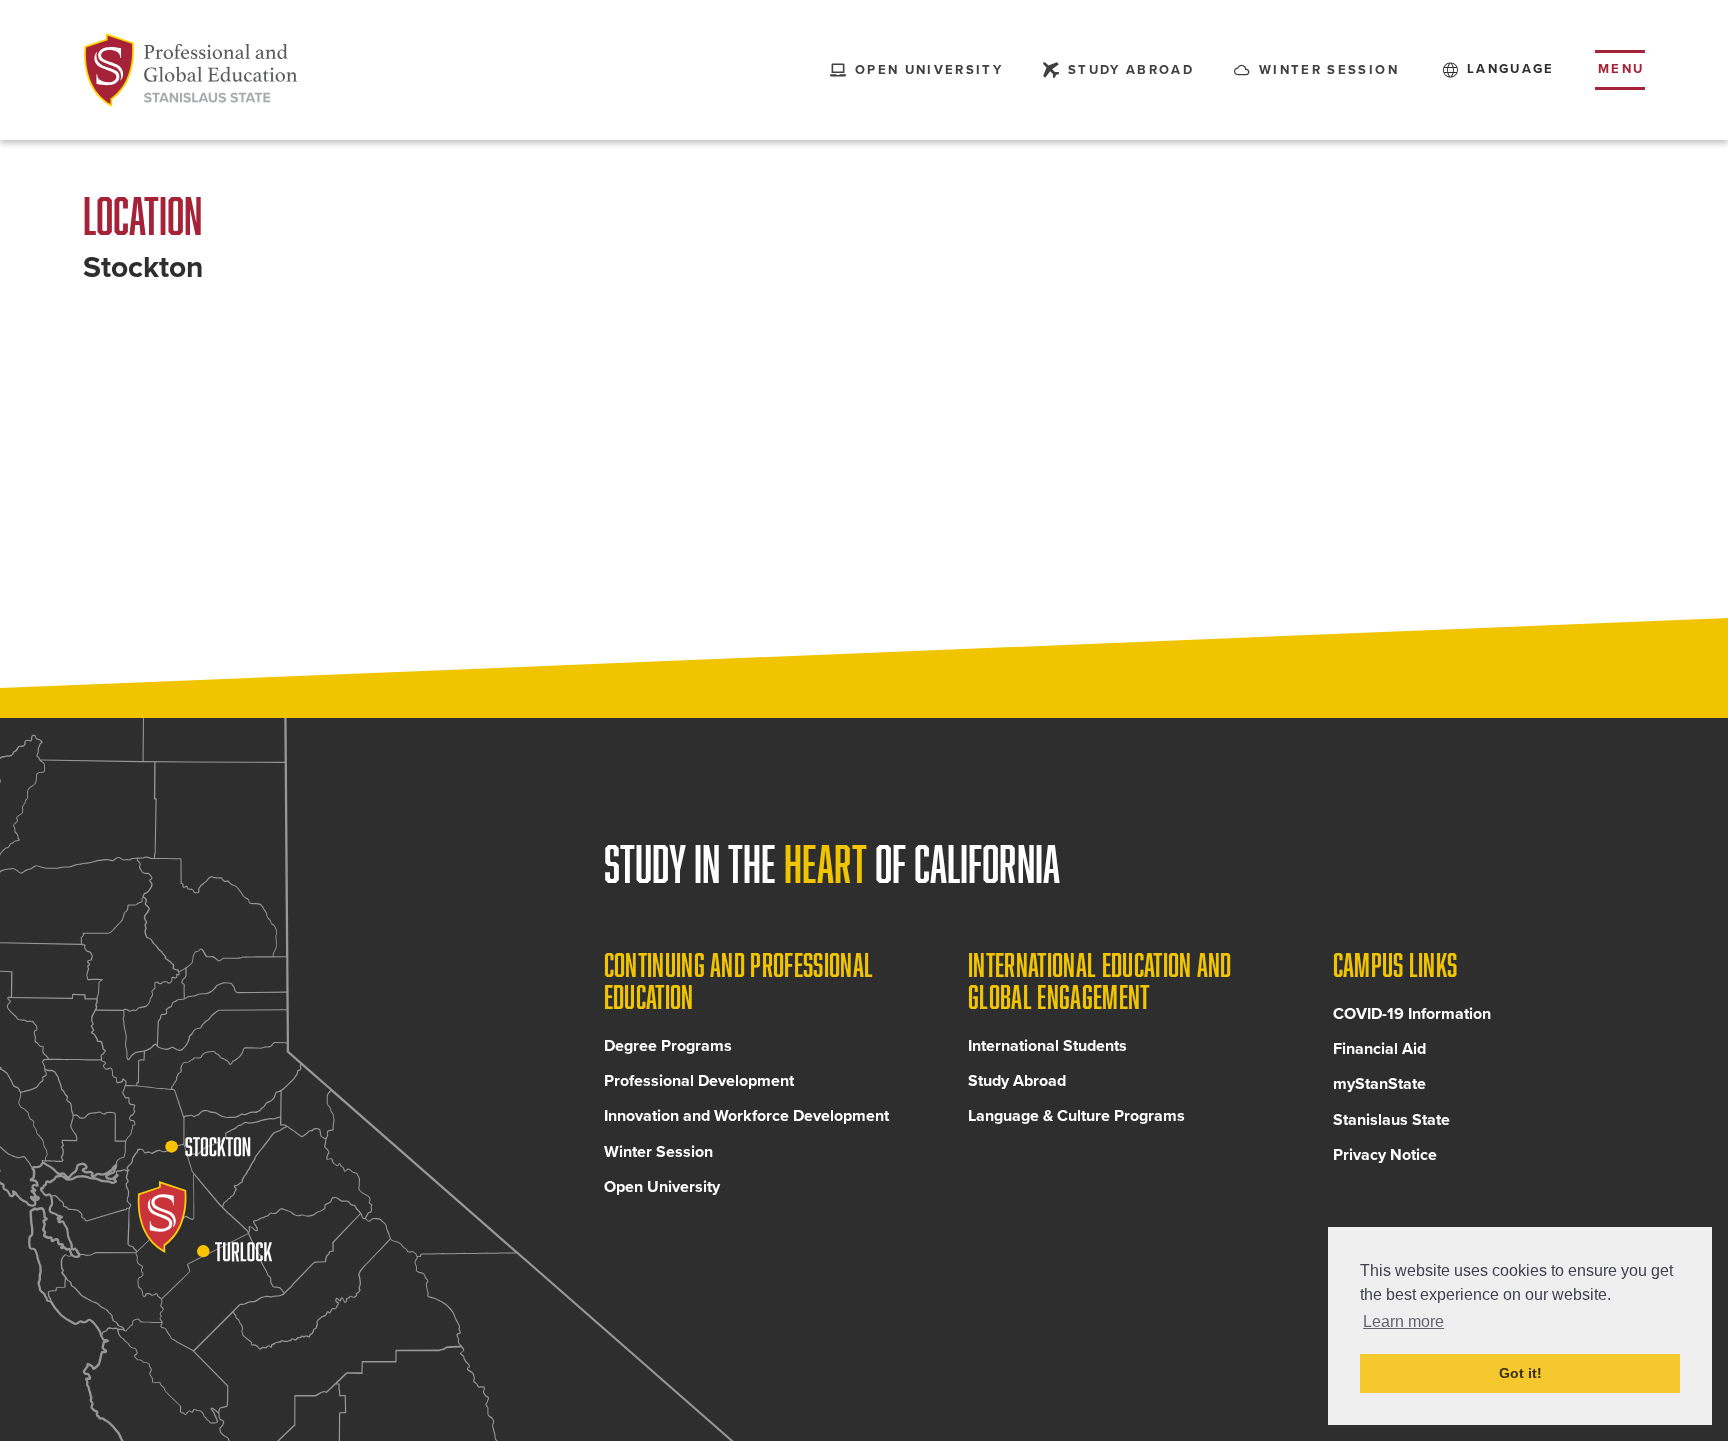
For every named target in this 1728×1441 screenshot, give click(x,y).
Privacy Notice (1385, 1155)
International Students (1047, 1046)
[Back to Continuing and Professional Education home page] (191, 70)
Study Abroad (1017, 1081)
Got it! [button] (1520, 1373)
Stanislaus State (1391, 1120)
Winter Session (658, 1152)
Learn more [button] (1403, 1321)
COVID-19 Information (1412, 1014)
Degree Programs (668, 1046)
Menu (1621, 69)
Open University (662, 1187)
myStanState (1379, 1084)
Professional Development (699, 1081)
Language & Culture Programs (1076, 1116)
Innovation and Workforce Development (746, 1116)
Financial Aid (1379, 1049)
